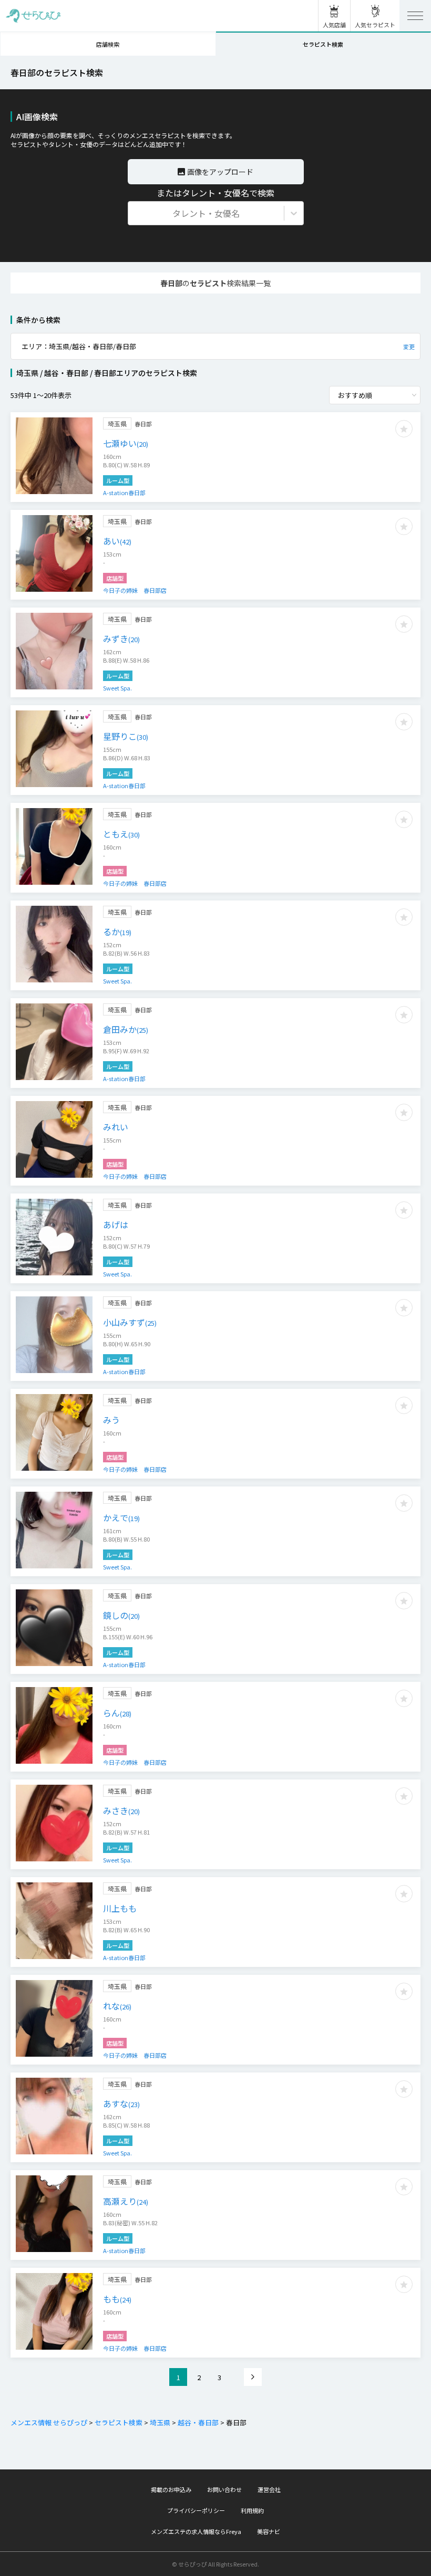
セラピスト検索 (119, 2422)
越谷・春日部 (198, 2422)
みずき (121, 638)
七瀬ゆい (126, 443)
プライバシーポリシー (196, 2510)
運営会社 (269, 2489)
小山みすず (130, 1322)
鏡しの (121, 1615)
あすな (121, 2103)
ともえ (121, 834)
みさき (121, 1810)
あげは (116, 1224)
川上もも (120, 1908)
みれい (116, 1127)
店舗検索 (108, 44)
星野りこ (126, 736)
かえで (121, 1517)
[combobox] (135, 213)
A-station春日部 (124, 493)
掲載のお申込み (171, 2489)
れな (117, 2006)
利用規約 (252, 2510)
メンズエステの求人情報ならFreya (196, 2531)
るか (117, 931)
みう (111, 1420)
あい (117, 541)
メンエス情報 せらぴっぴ (49, 2422)
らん (117, 1713)
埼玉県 (160, 2422)
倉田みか (126, 1029)
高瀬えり (126, 2201)
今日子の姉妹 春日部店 (135, 590)
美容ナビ (269, 2531)
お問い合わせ (224, 2489)
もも (117, 2299)
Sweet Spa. (117, 688)
